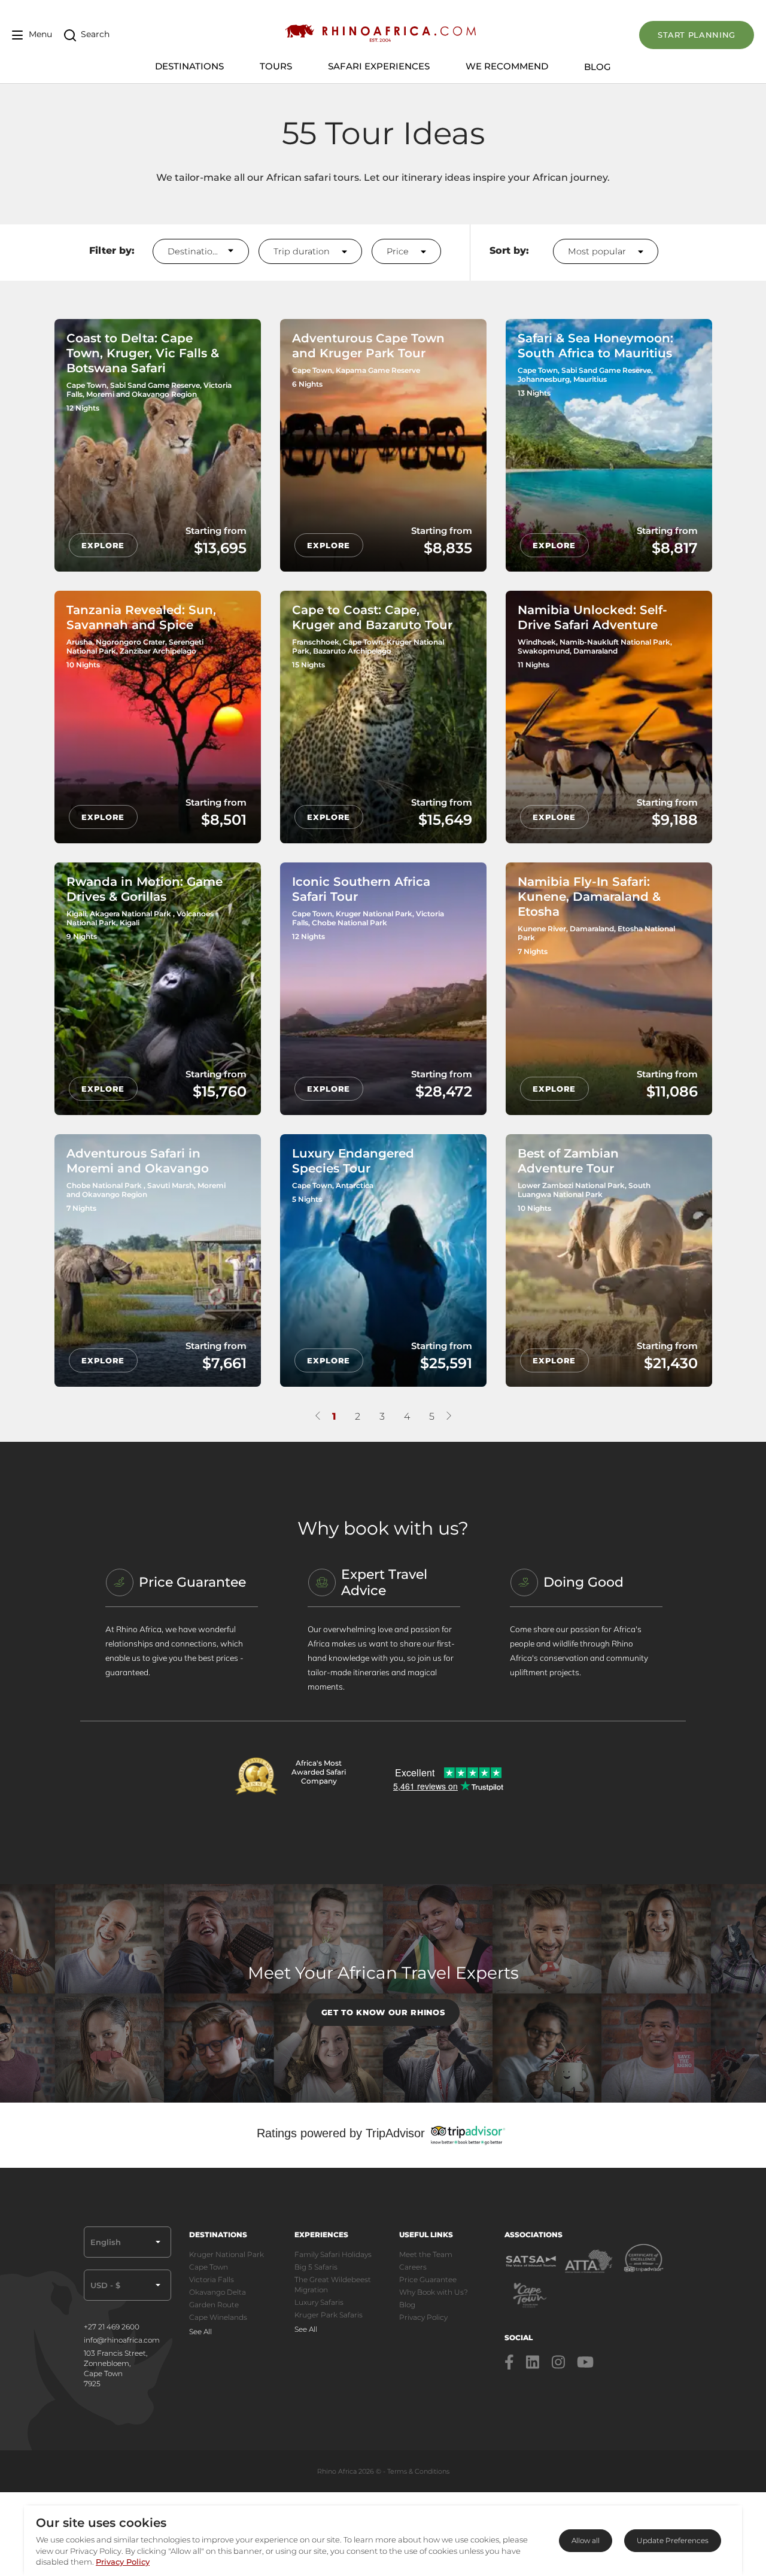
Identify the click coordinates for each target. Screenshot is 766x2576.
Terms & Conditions (418, 2471)
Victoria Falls (212, 2279)
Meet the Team (426, 2254)
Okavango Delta (218, 2292)
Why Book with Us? (434, 2292)
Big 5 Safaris (316, 2267)
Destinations (195, 251)
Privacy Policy (423, 2317)
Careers (413, 2267)
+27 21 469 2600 (112, 2327)
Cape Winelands (218, 2317)
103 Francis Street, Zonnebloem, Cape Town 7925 (115, 2368)
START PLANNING (697, 35)
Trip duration (303, 251)
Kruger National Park (227, 2254)
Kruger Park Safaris (329, 2315)
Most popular (598, 251)
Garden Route (214, 2305)
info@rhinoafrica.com (122, 2340)
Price (399, 251)
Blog (598, 67)
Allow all (586, 2540)
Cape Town (209, 2267)
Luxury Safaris (319, 2302)
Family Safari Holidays (333, 2254)
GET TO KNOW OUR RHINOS (383, 2012)
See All (200, 2332)
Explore (103, 545)
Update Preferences (673, 2540)
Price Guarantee (428, 2279)
